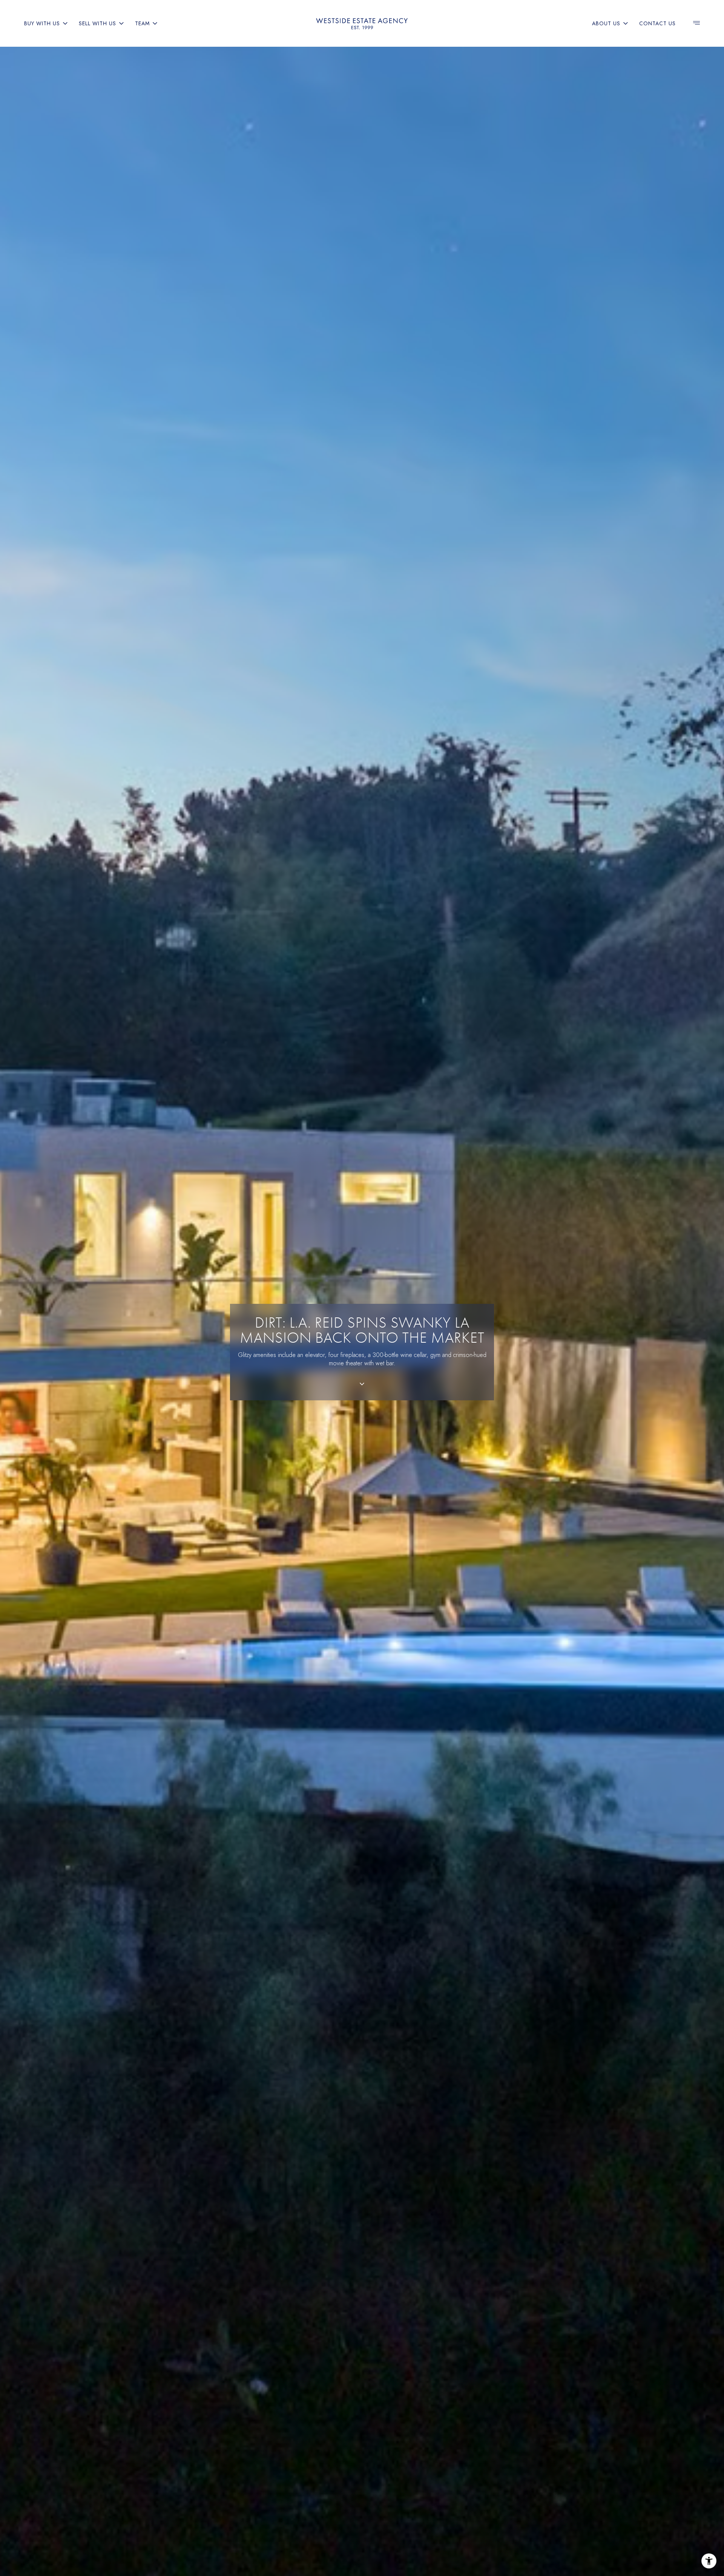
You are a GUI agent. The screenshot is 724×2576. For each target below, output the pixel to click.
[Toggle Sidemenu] (696, 23)
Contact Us (657, 23)
